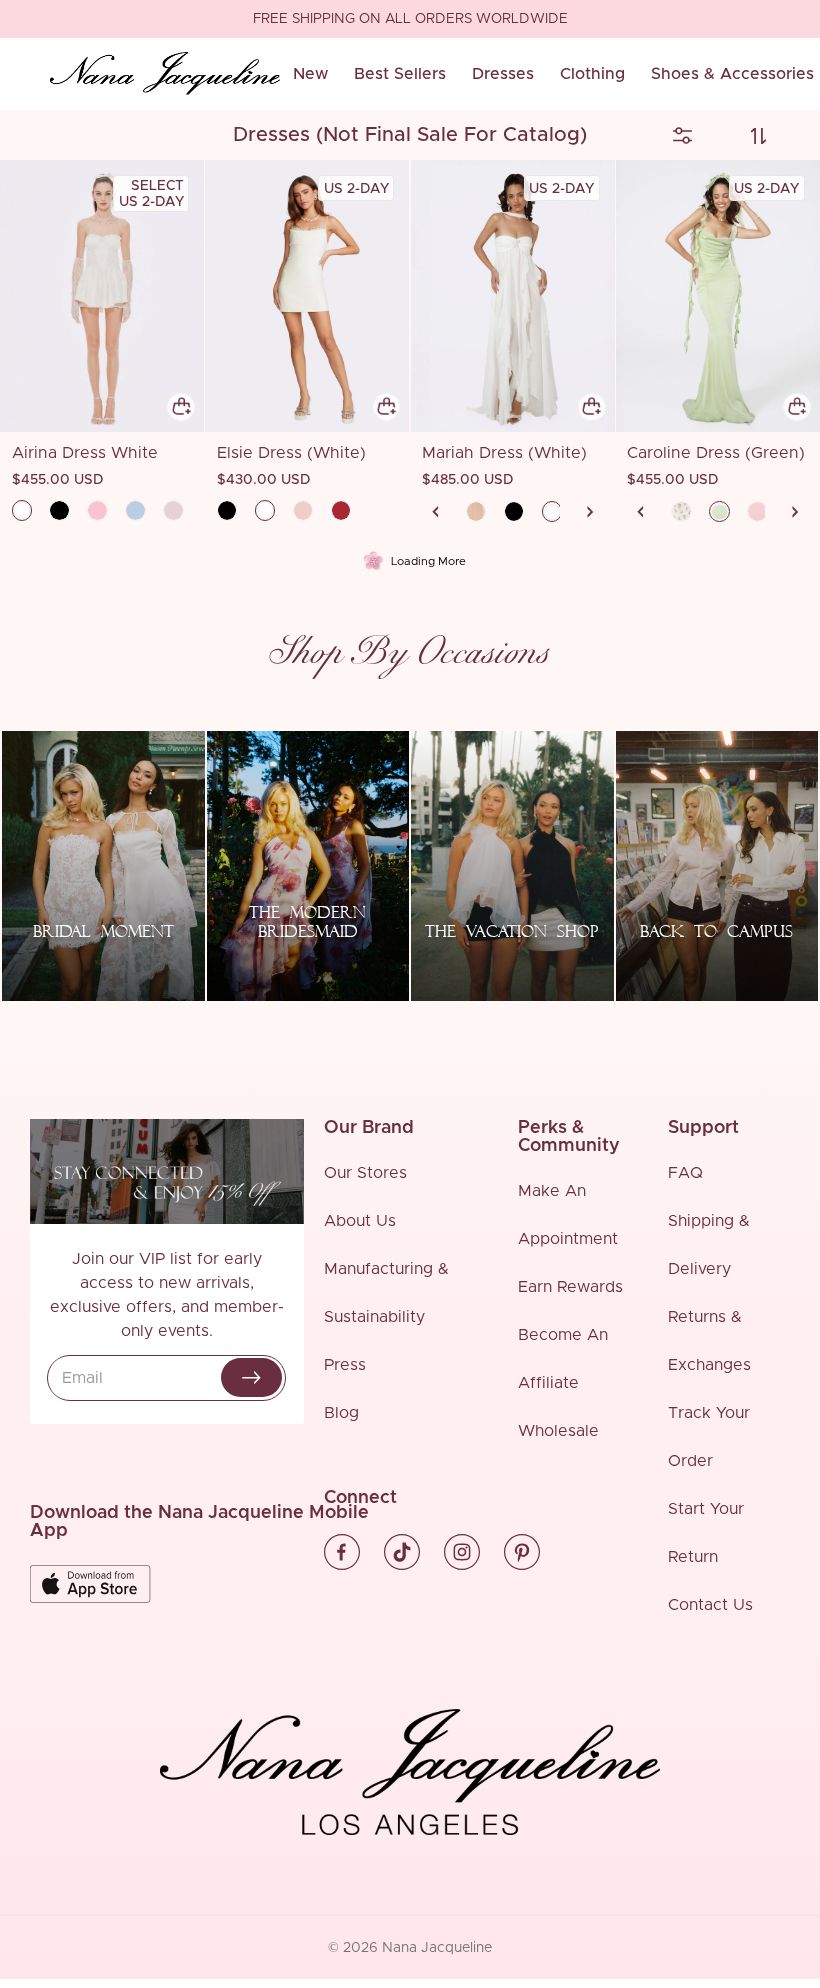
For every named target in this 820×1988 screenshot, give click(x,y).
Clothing (592, 74)
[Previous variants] (436, 512)
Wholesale (558, 1431)
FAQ (685, 1173)
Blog (341, 1413)
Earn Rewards (570, 1287)
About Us (360, 1221)
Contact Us (710, 1605)
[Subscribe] (251, 1377)
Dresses (503, 74)
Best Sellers (400, 74)
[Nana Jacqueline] (165, 74)
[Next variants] (590, 512)
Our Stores (365, 1173)
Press (345, 1365)
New (310, 74)
